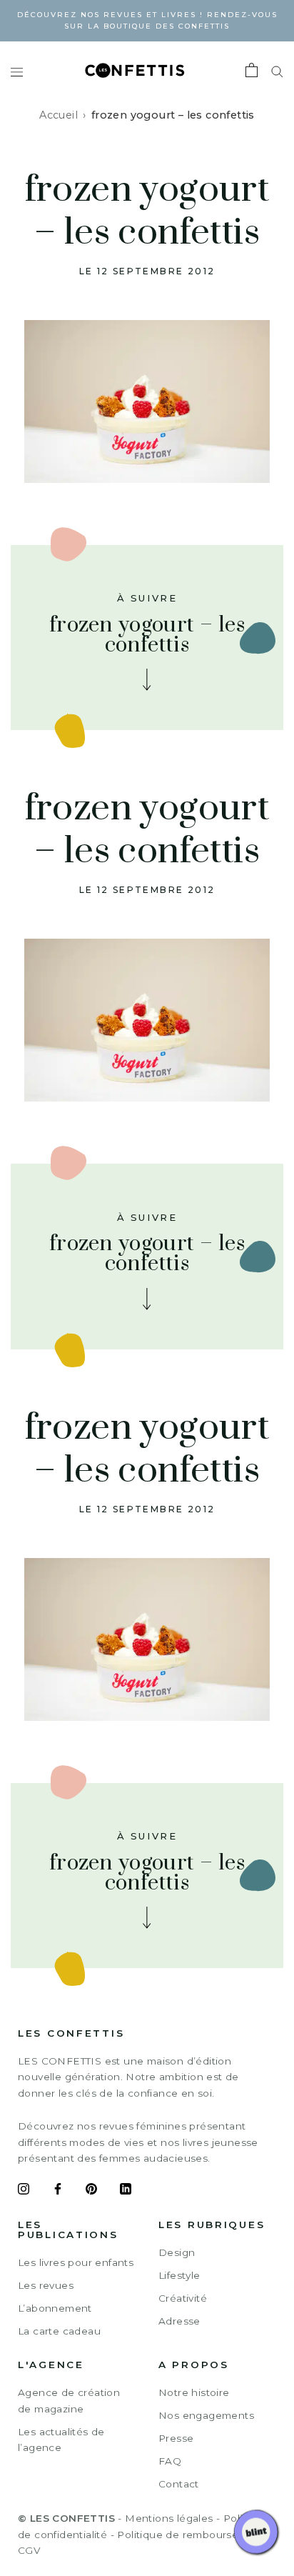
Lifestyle (179, 2275)
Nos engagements (206, 2415)
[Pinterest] (91, 2191)
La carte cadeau (59, 2331)
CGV (29, 2550)
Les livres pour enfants (76, 2262)
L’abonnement (55, 2308)
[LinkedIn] (126, 2191)
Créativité (183, 2298)
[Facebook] (58, 2191)
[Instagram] (24, 2191)
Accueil (59, 115)
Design (177, 2252)
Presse (176, 2438)
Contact (179, 2484)
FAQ (170, 2461)
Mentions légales (169, 2518)
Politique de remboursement (191, 2535)
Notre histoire (194, 2392)
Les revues (46, 2285)
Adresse (179, 2321)
